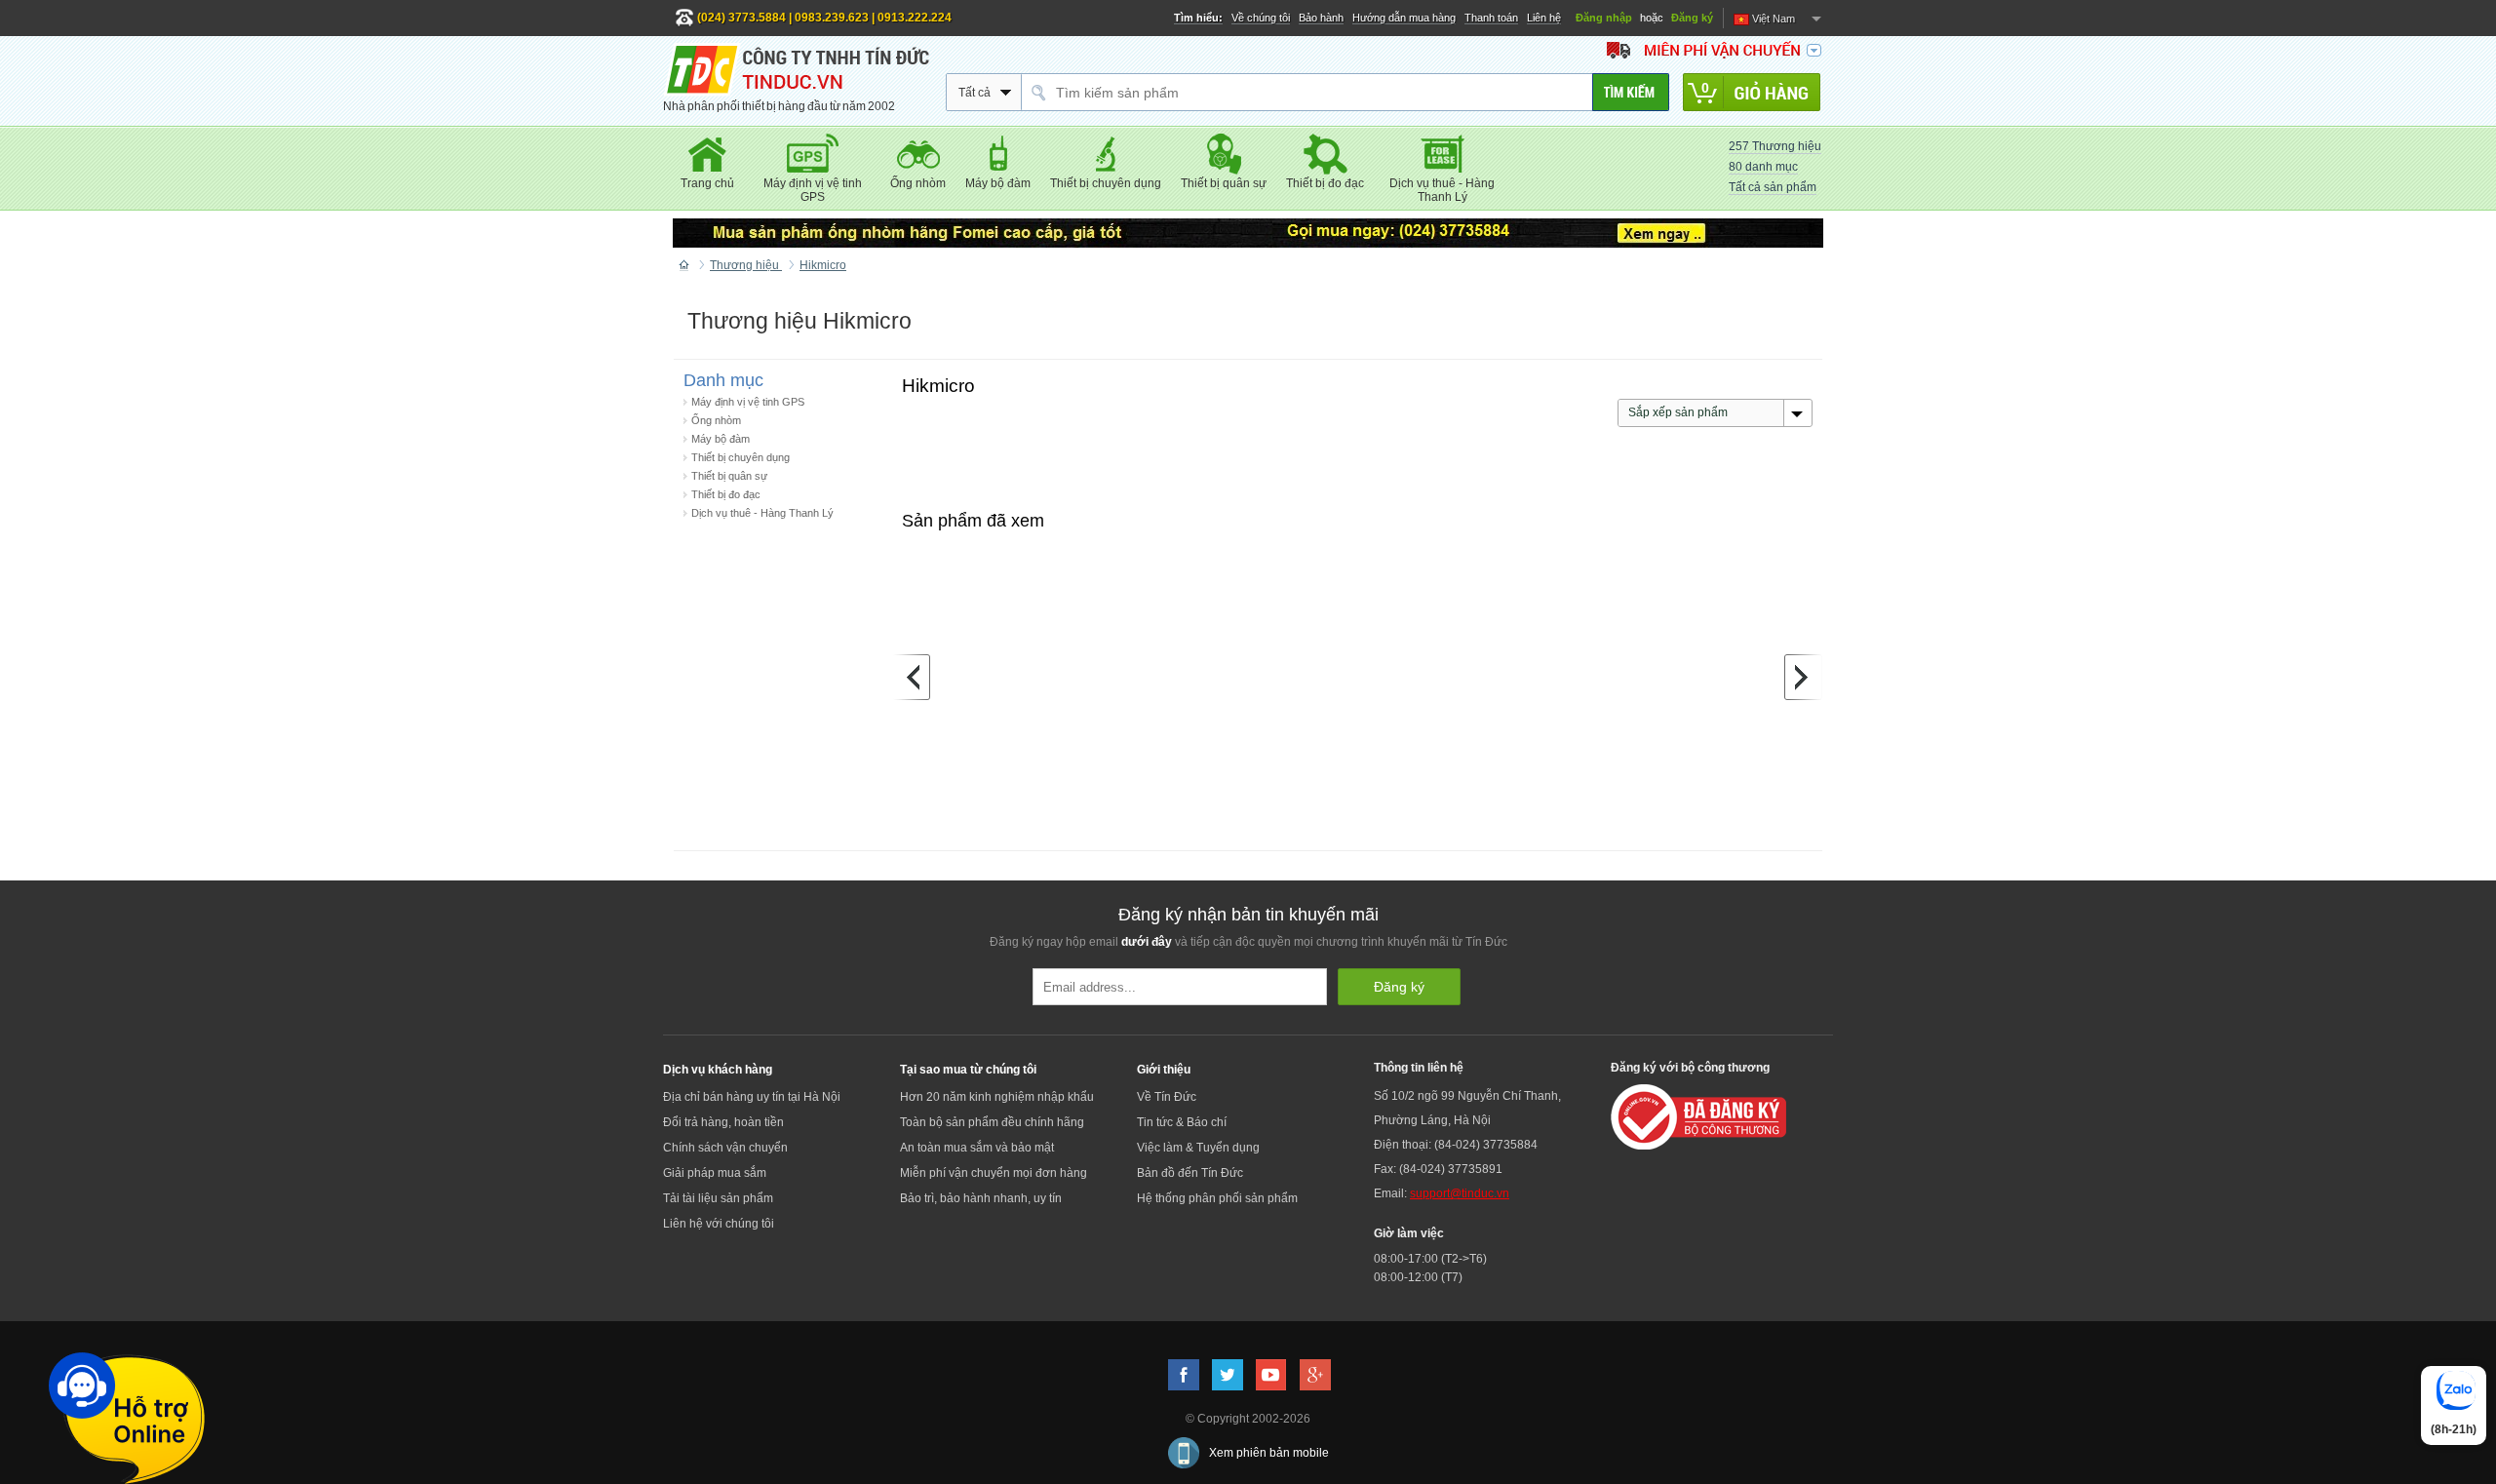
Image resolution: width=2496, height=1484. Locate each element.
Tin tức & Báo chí (1182, 1122)
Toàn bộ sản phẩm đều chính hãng (992, 1122)
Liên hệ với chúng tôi (719, 1224)
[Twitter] (1228, 1375)
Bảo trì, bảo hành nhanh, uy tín (981, 1198)
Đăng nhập (1604, 18)
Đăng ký (1692, 18)
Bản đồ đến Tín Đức (1190, 1173)
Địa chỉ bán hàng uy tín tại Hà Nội (752, 1097)
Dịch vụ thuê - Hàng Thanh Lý (762, 513)
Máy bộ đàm (721, 439)
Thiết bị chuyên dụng (741, 457)
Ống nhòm (716, 420)
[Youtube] (1271, 1375)
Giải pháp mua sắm (715, 1173)
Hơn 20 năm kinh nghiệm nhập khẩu (997, 1097)
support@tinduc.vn (1460, 1193)
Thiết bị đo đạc (726, 494)
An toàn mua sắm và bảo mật (977, 1148)
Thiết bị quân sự (729, 476)
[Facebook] (1184, 1375)
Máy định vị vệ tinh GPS (748, 402)
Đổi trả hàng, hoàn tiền (723, 1122)
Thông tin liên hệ (1419, 1068)
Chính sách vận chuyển (725, 1148)
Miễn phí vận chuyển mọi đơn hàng (994, 1173)
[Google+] (1315, 1375)
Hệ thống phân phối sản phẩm (1217, 1198)
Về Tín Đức (1167, 1097)
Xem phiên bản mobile (1269, 1453)
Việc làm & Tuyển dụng (1198, 1148)
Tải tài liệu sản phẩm (718, 1198)
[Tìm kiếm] (1631, 92)
